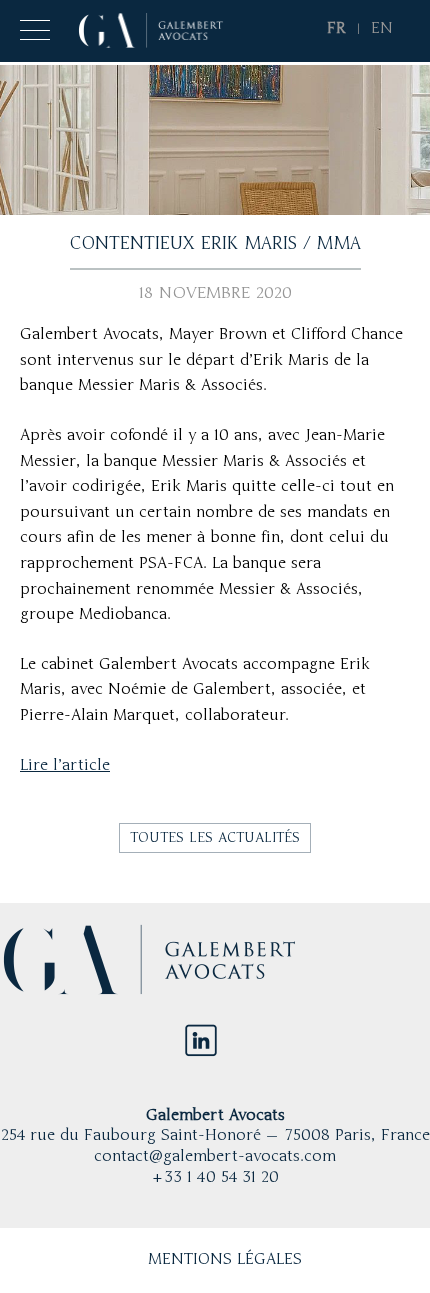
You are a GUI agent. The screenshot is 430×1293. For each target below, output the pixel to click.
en (382, 29)
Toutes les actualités (215, 838)
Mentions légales (225, 1260)
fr (336, 29)
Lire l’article (65, 766)
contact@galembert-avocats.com (215, 1157)
